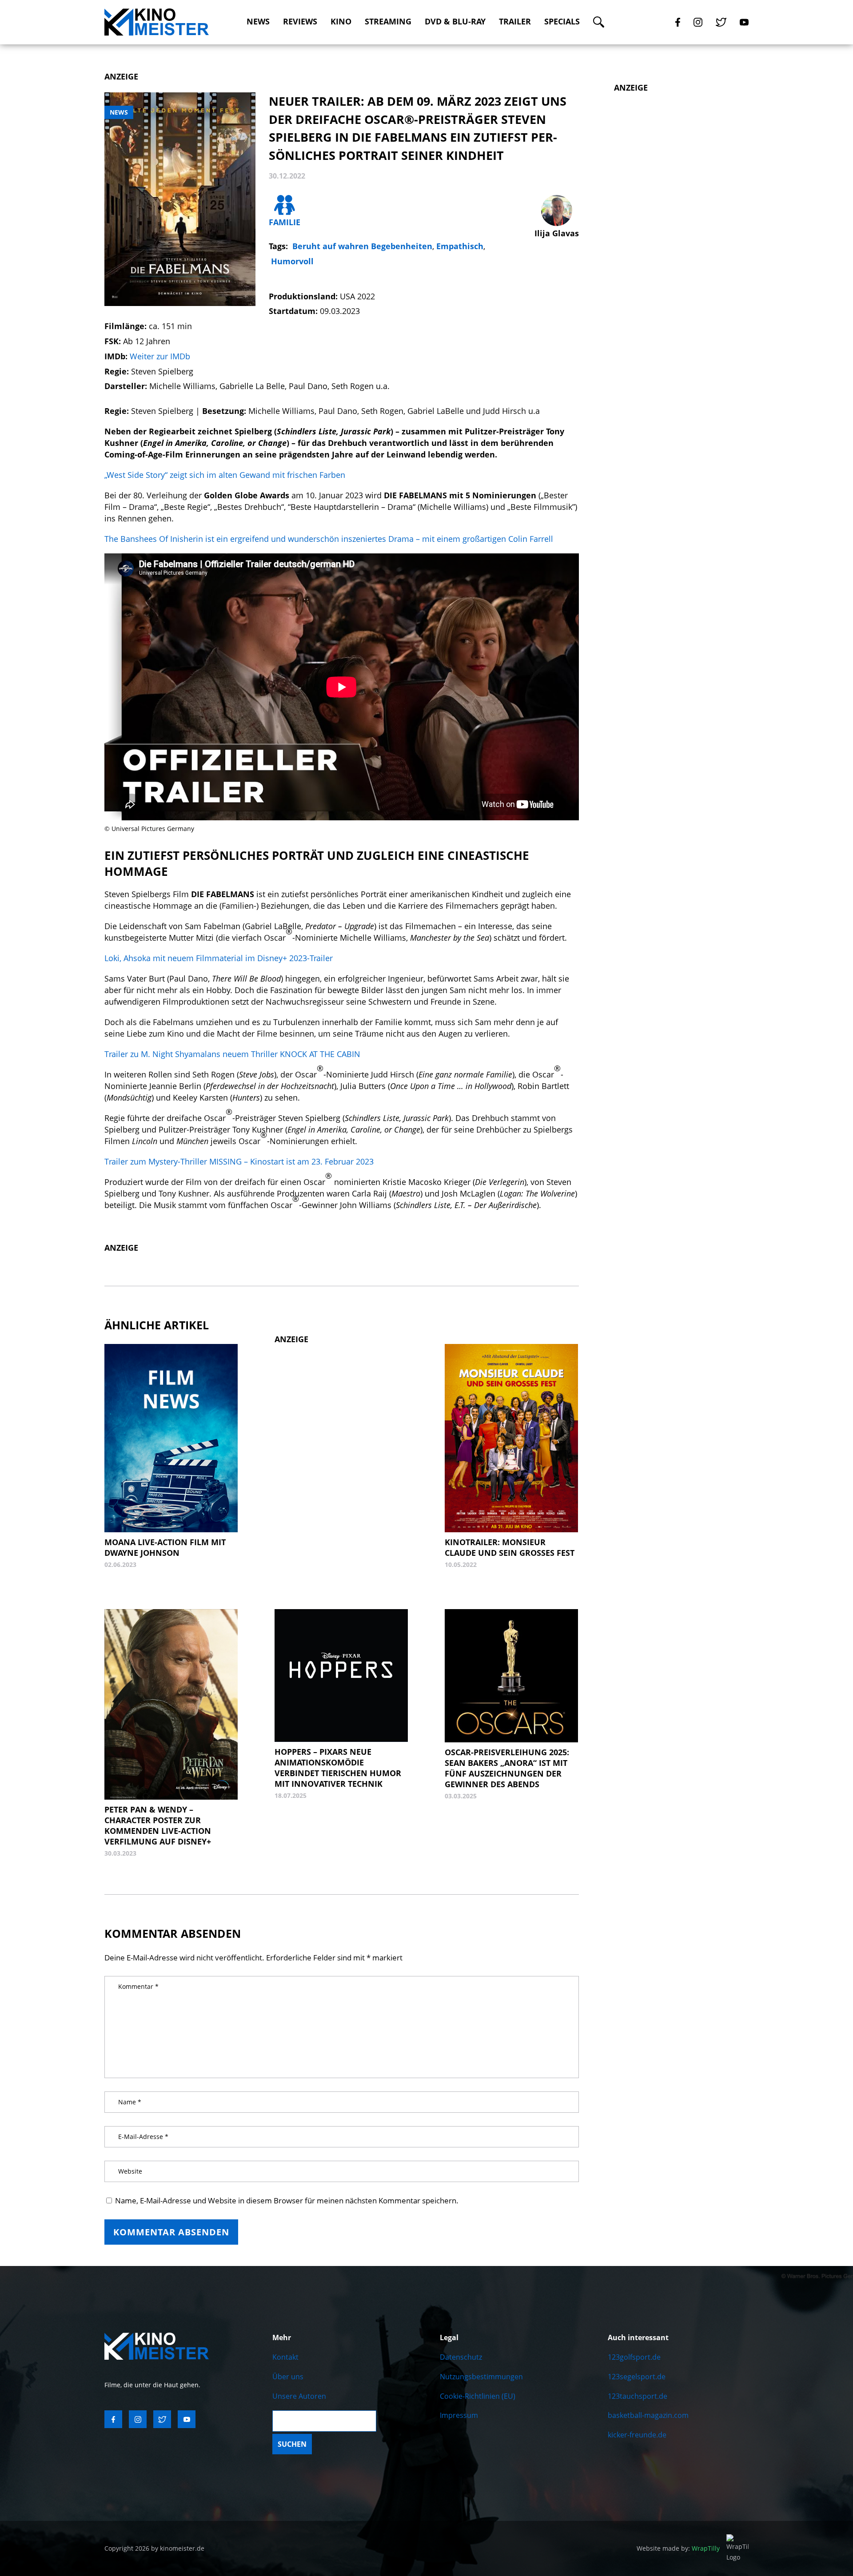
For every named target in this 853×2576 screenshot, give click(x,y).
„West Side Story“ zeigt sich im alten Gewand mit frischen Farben (225, 475)
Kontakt (285, 2357)
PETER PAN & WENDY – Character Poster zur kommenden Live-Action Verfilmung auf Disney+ (158, 1825)
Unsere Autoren (299, 2396)
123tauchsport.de (638, 2396)
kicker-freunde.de (637, 2435)
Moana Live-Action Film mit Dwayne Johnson (165, 1547)
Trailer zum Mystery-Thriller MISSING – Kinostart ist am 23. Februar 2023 (239, 1161)
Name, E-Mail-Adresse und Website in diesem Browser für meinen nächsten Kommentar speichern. (287, 2200)
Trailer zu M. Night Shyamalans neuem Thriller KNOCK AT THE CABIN (232, 1054)
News (258, 22)
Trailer (515, 22)
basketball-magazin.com (648, 2415)
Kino (341, 22)
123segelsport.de (637, 2377)
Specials (562, 22)
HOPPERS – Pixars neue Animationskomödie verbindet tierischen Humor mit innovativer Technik (338, 1768)
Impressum (459, 2415)
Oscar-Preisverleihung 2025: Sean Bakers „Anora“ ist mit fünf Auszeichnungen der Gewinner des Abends (507, 1768)
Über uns (288, 2377)
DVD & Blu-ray (455, 22)
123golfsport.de (634, 2357)
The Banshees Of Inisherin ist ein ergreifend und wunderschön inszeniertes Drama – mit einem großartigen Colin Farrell (329, 539)
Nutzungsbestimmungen (481, 2377)
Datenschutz (461, 2357)
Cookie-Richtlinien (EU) (478, 2396)
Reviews (300, 22)
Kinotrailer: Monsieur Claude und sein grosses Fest (510, 1547)
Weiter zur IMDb (160, 356)
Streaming (388, 22)
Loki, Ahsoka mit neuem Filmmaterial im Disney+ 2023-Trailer (219, 958)
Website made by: (678, 2548)
